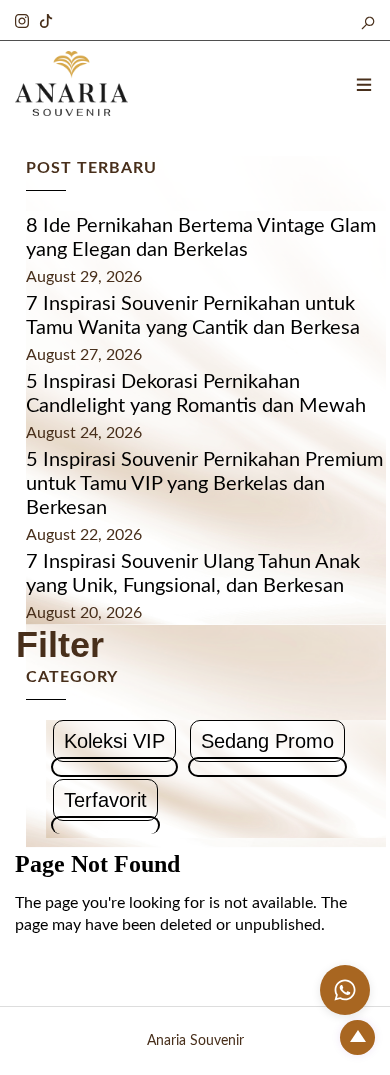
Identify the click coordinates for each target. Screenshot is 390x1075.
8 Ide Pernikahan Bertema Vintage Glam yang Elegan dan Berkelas (201, 238)
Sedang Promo (267, 741)
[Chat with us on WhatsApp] (345, 990)
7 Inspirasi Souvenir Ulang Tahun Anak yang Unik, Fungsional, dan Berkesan (193, 574)
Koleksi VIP (114, 741)
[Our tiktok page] (46, 18)
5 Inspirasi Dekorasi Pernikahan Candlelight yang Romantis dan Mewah (196, 394)
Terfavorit (105, 800)
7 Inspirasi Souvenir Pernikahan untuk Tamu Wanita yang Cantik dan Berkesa (193, 316)
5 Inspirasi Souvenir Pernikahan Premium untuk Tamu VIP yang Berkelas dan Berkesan (204, 484)
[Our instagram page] (22, 18)
